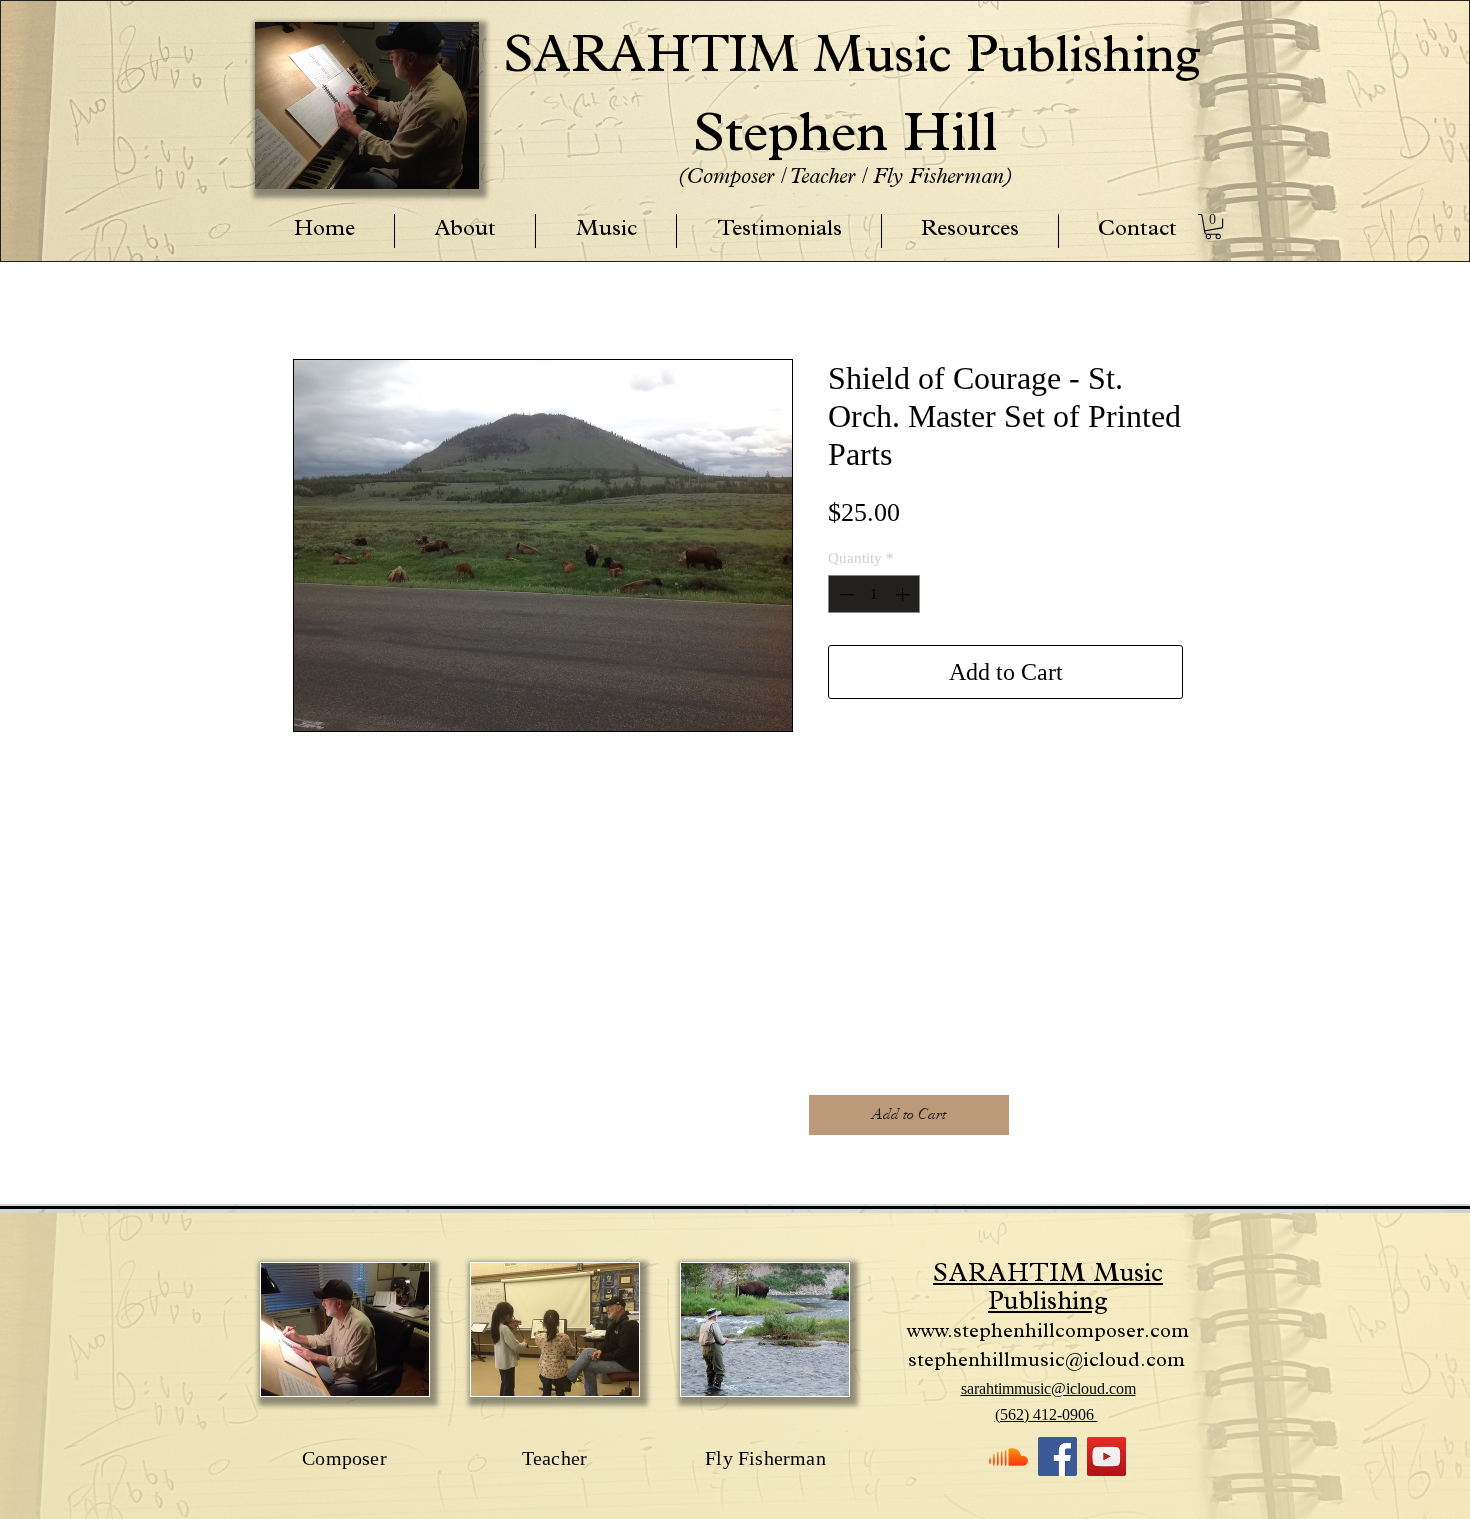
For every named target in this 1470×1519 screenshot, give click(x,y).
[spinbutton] (874, 594)
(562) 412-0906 (1046, 1414)
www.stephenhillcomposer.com (1048, 1333)
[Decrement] (844, 594)
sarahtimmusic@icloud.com (1048, 1388)
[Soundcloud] (1008, 1456)
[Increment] (904, 594)
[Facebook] (1057, 1456)
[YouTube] (1106, 1456)
